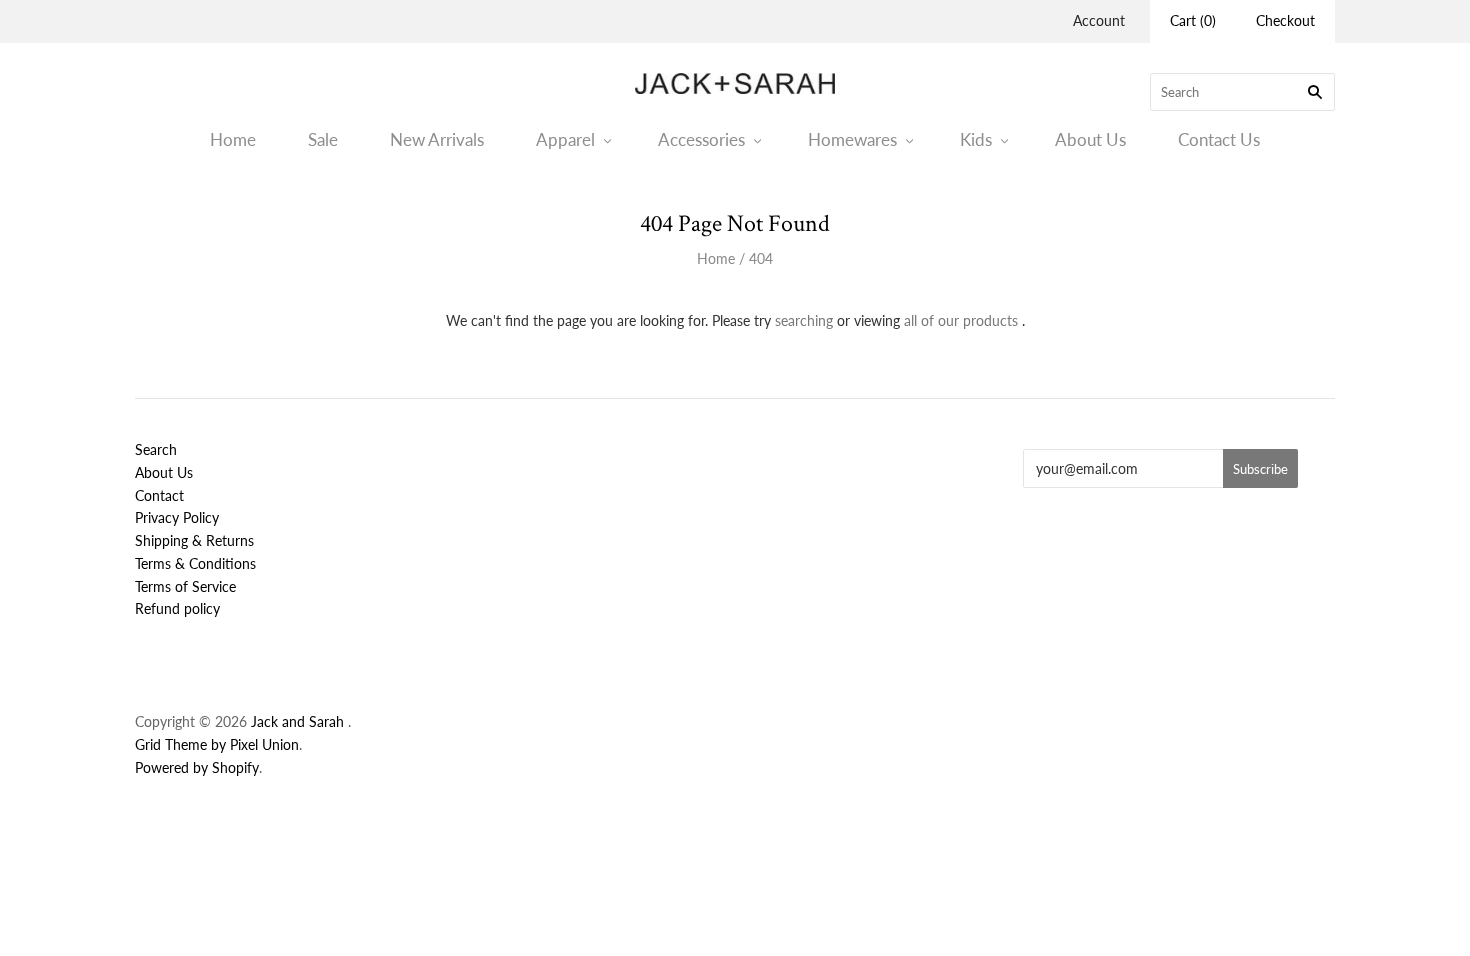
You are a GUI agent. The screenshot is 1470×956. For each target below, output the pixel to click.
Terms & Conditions (195, 563)
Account (1099, 20)
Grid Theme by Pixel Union (217, 744)
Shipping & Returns (194, 540)
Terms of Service (185, 586)
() (1193, 20)
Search (156, 449)
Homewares (852, 139)
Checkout (1285, 20)
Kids (976, 139)
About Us (1090, 139)
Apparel (565, 139)
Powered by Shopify (197, 767)
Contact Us (1219, 139)
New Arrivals (437, 139)
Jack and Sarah (299, 721)
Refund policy (177, 608)
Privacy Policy (177, 517)
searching (804, 320)
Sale (323, 139)
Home (233, 139)
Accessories (701, 139)
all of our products (961, 320)
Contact (159, 495)
